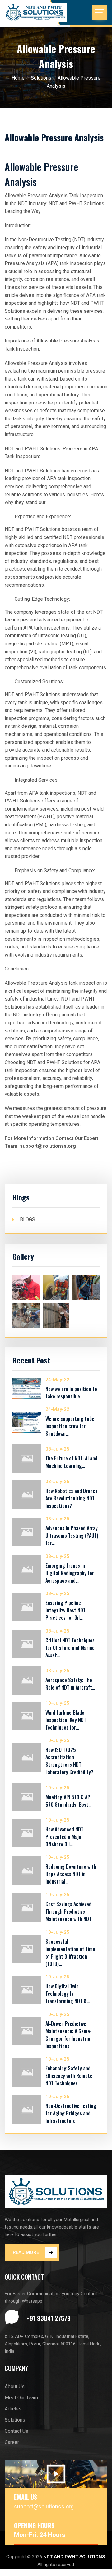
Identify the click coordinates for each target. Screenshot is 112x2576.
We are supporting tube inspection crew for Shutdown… (70, 1426)
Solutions (41, 78)
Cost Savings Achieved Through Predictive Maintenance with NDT (68, 1911)
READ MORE (26, 2252)
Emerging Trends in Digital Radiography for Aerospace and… (70, 1573)
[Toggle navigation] (100, 12)
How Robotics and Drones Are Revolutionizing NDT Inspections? (71, 1498)
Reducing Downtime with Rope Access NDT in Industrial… (71, 1874)
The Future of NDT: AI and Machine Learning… (71, 1462)
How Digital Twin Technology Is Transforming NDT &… (68, 1994)
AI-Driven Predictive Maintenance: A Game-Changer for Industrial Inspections (69, 2035)
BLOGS (28, 1220)
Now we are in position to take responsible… (71, 1393)
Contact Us (16, 2431)
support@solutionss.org (44, 2506)
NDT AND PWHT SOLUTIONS (74, 2557)
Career (12, 2442)
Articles (13, 2409)
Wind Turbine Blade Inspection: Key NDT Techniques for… (66, 1720)
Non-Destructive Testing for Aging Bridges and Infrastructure (71, 2113)
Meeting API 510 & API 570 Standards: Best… (68, 1801)
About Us (15, 2386)
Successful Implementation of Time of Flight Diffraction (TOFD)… (70, 1953)
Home (18, 78)
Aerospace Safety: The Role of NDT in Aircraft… (70, 1684)
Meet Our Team (21, 2398)
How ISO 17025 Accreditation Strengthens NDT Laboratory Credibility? (69, 1761)
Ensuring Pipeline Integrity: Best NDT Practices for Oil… (65, 1610)
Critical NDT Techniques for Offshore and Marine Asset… (70, 1648)
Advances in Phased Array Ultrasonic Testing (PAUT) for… (72, 1535)
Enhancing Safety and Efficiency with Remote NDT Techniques (69, 2076)
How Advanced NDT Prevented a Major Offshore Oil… (64, 1837)
